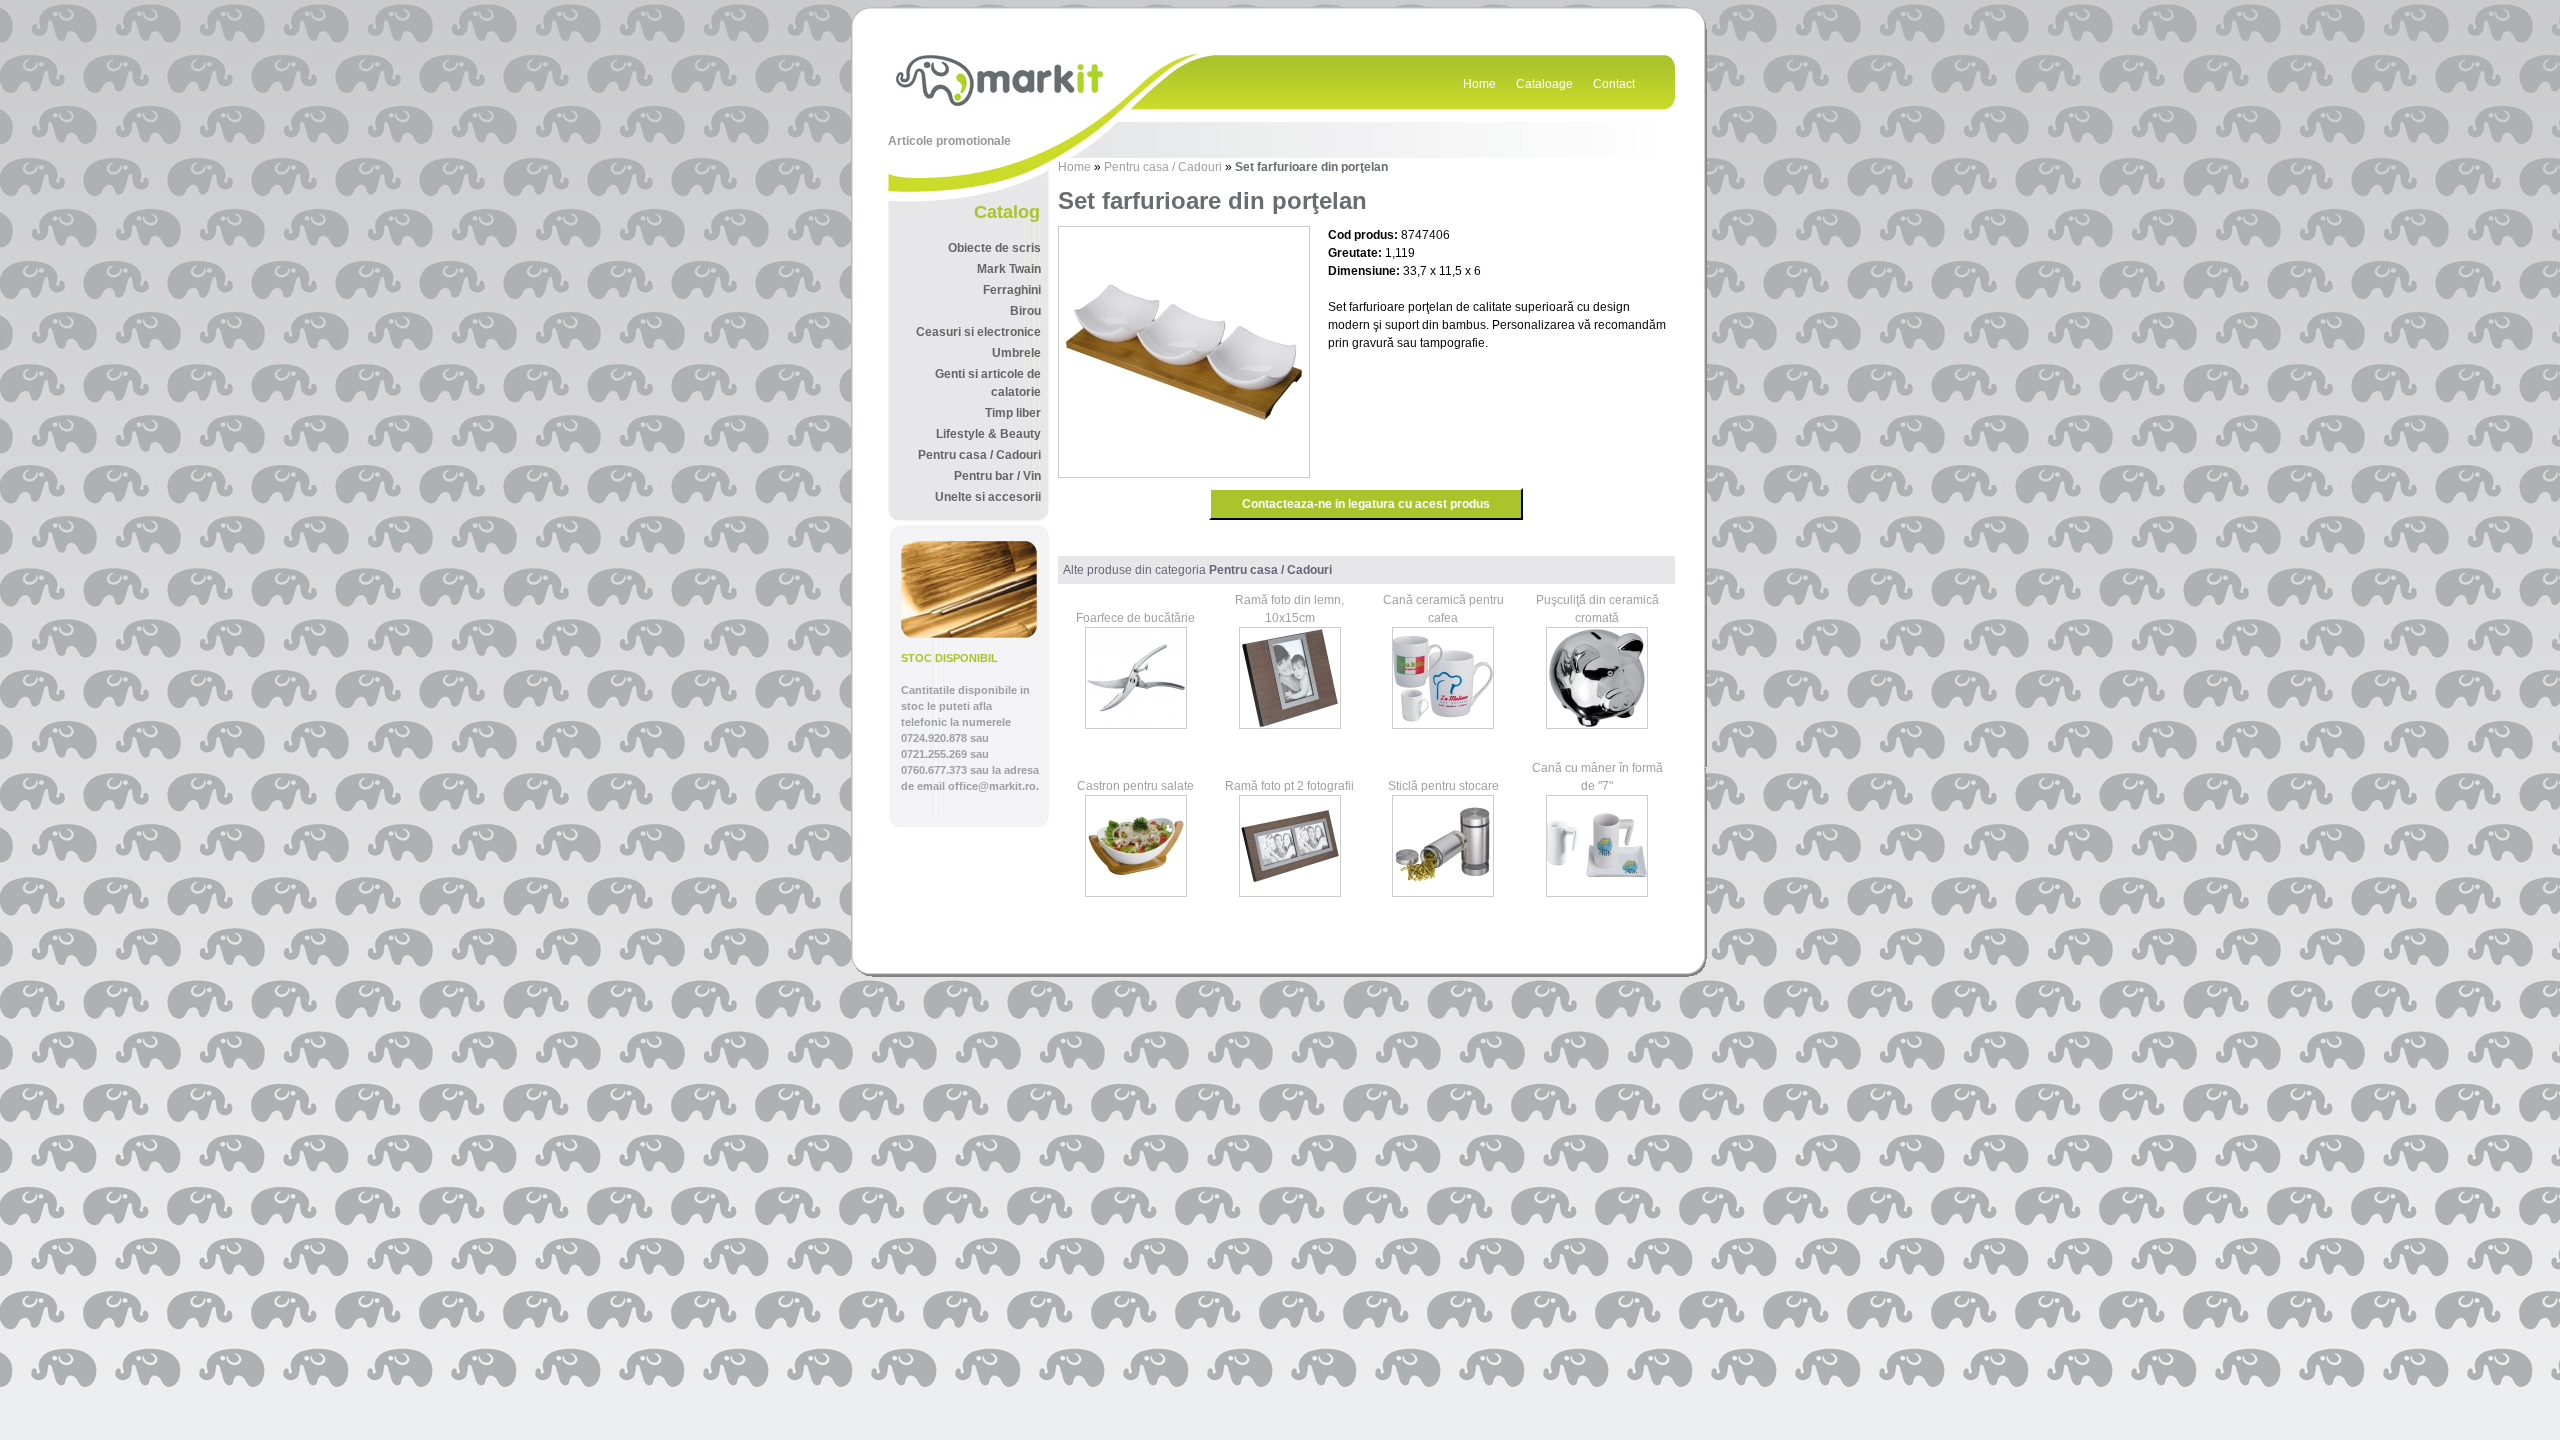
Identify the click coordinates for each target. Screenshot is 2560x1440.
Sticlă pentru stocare (1443, 786)
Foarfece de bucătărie (1135, 618)
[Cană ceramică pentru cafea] (1443, 725)
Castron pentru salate (1135, 786)
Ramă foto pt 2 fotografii (1289, 786)
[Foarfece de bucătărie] (1136, 725)
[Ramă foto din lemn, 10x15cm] (1290, 725)
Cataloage (1544, 84)
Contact (1614, 84)
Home (1479, 84)
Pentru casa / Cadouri (1163, 167)
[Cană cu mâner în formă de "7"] (1597, 893)
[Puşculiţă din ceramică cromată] (1597, 725)
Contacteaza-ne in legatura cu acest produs (1366, 504)
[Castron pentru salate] (1136, 893)
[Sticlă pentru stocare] (1443, 893)
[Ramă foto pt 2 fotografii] (1290, 893)
